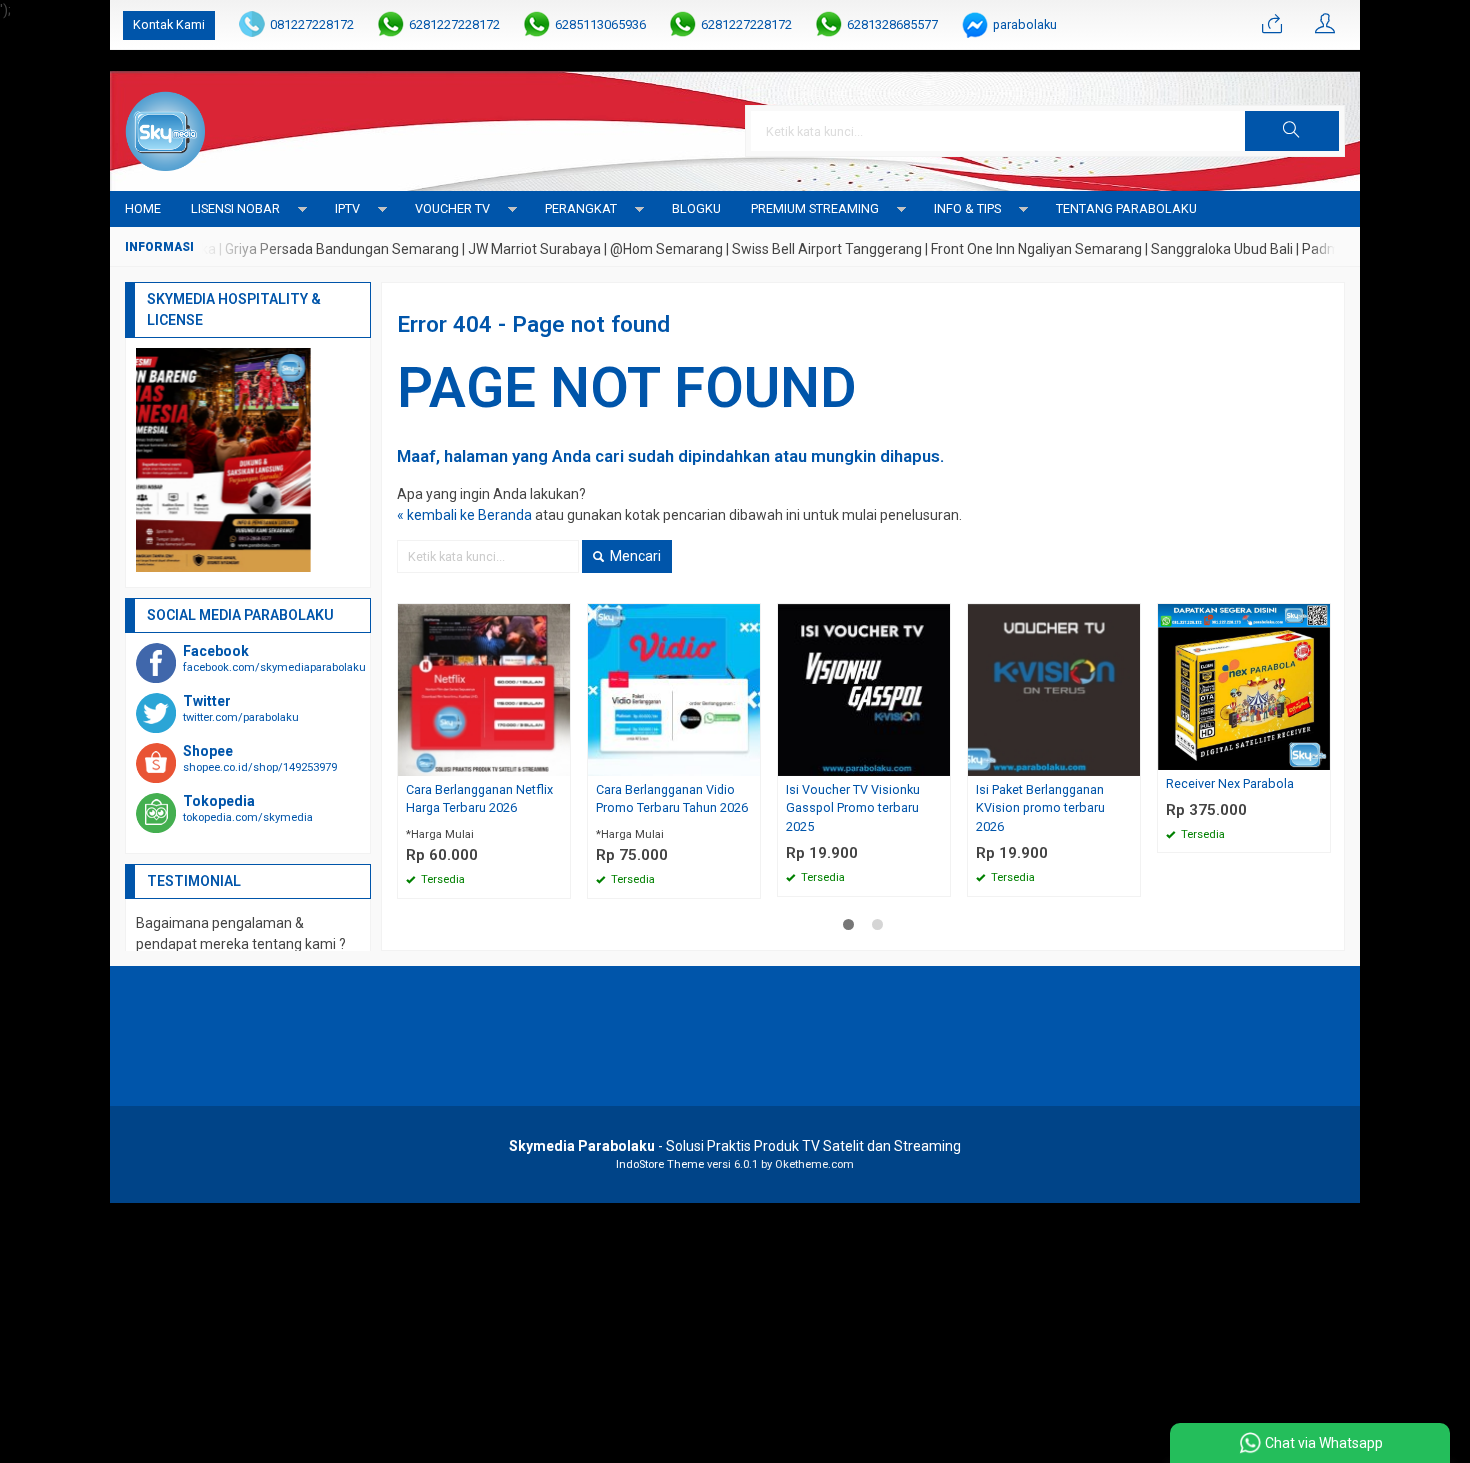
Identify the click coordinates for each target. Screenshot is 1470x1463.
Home (143, 208)
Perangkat (581, 208)
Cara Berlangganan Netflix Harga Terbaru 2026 (479, 799)
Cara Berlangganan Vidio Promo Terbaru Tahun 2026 (672, 799)
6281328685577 (892, 24)
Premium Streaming (815, 208)
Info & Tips (967, 208)
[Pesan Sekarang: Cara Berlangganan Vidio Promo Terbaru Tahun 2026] (748, 760)
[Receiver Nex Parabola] (1244, 685)
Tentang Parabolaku (1126, 208)
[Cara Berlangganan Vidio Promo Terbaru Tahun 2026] (674, 688)
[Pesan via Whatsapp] (1272, 25)
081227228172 (312, 24)
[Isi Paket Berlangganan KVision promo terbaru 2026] (1054, 688)
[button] (1292, 131)
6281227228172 (454, 24)
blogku (696, 208)
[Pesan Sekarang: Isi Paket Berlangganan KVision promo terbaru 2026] (1128, 760)
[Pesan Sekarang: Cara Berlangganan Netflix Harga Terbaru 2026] (558, 760)
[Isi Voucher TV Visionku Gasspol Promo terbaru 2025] (864, 688)
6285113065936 (600, 24)
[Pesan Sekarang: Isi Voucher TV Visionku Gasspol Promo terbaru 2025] (938, 760)
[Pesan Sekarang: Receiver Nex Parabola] (1318, 754)
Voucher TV (452, 208)
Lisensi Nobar (235, 208)
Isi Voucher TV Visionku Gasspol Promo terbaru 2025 (853, 808)
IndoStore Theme (660, 1164)
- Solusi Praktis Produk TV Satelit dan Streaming (735, 1146)
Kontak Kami (169, 24)
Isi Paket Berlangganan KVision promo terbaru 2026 (1040, 808)
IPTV (347, 208)
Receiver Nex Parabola (1230, 783)
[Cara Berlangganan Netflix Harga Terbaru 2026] (484, 688)
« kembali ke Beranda (464, 515)
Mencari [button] (634, 556)
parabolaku (1025, 24)
